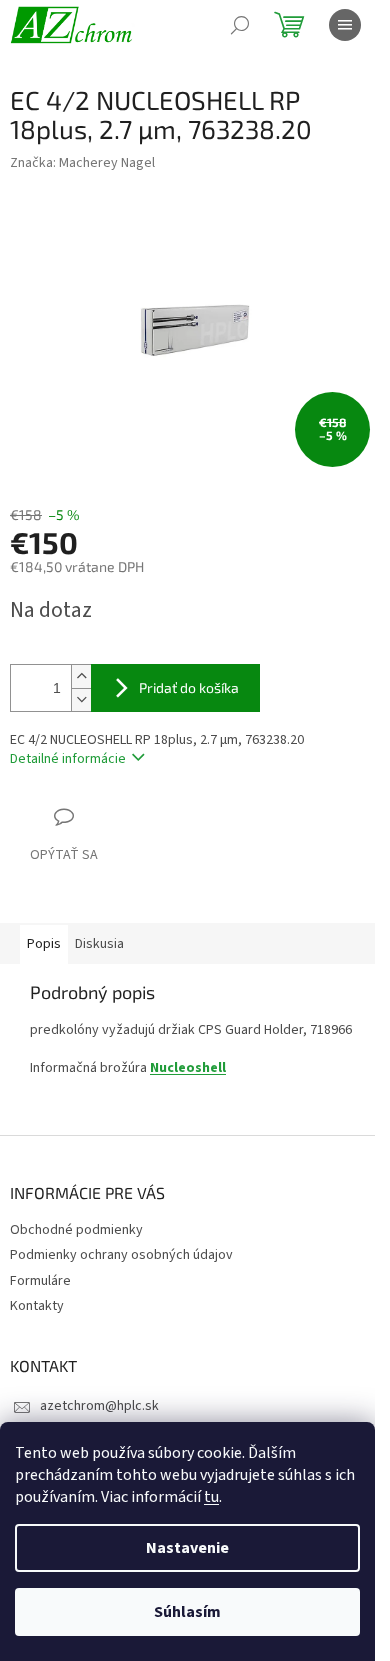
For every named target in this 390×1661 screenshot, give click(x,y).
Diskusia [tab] (99, 944)
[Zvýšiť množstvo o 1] (81, 676)
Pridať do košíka (189, 687)
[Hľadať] (240, 25)
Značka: (82, 163)
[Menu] (345, 25)
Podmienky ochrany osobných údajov (121, 1255)
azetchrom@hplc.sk (99, 1406)
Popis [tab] (44, 944)
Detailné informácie (68, 759)
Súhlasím (187, 1612)
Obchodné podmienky (76, 1230)
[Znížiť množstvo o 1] (81, 699)
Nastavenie (187, 1548)
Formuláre (40, 1281)
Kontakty (37, 1306)
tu (211, 1497)
